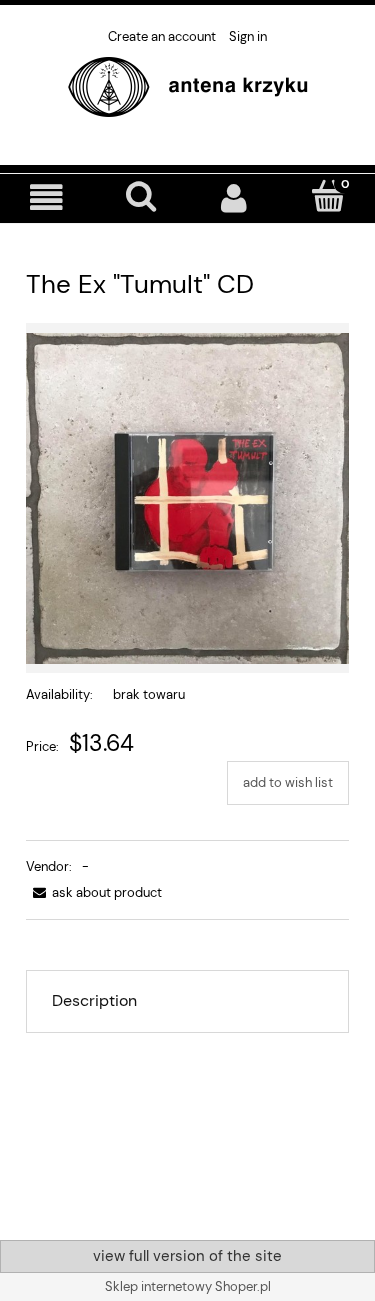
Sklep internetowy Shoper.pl (188, 1286)
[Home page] (188, 85)
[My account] (235, 197)
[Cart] (328, 196)
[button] (47, 197)
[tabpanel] (187, 1121)
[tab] (187, 1001)
